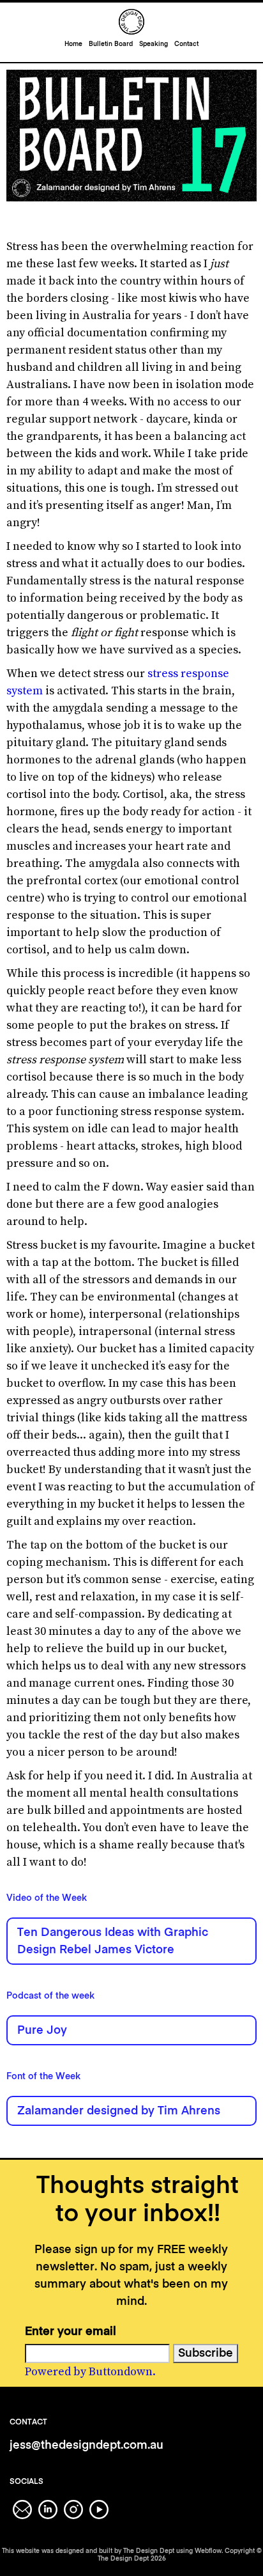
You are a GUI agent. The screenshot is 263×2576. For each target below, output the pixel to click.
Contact (186, 44)
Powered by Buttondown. (90, 2372)
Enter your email (71, 2332)
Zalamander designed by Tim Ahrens (119, 2111)
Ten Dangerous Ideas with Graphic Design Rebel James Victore (113, 1941)
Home (73, 44)
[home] (131, 22)
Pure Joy (42, 2031)
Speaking (154, 44)
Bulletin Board (111, 44)
